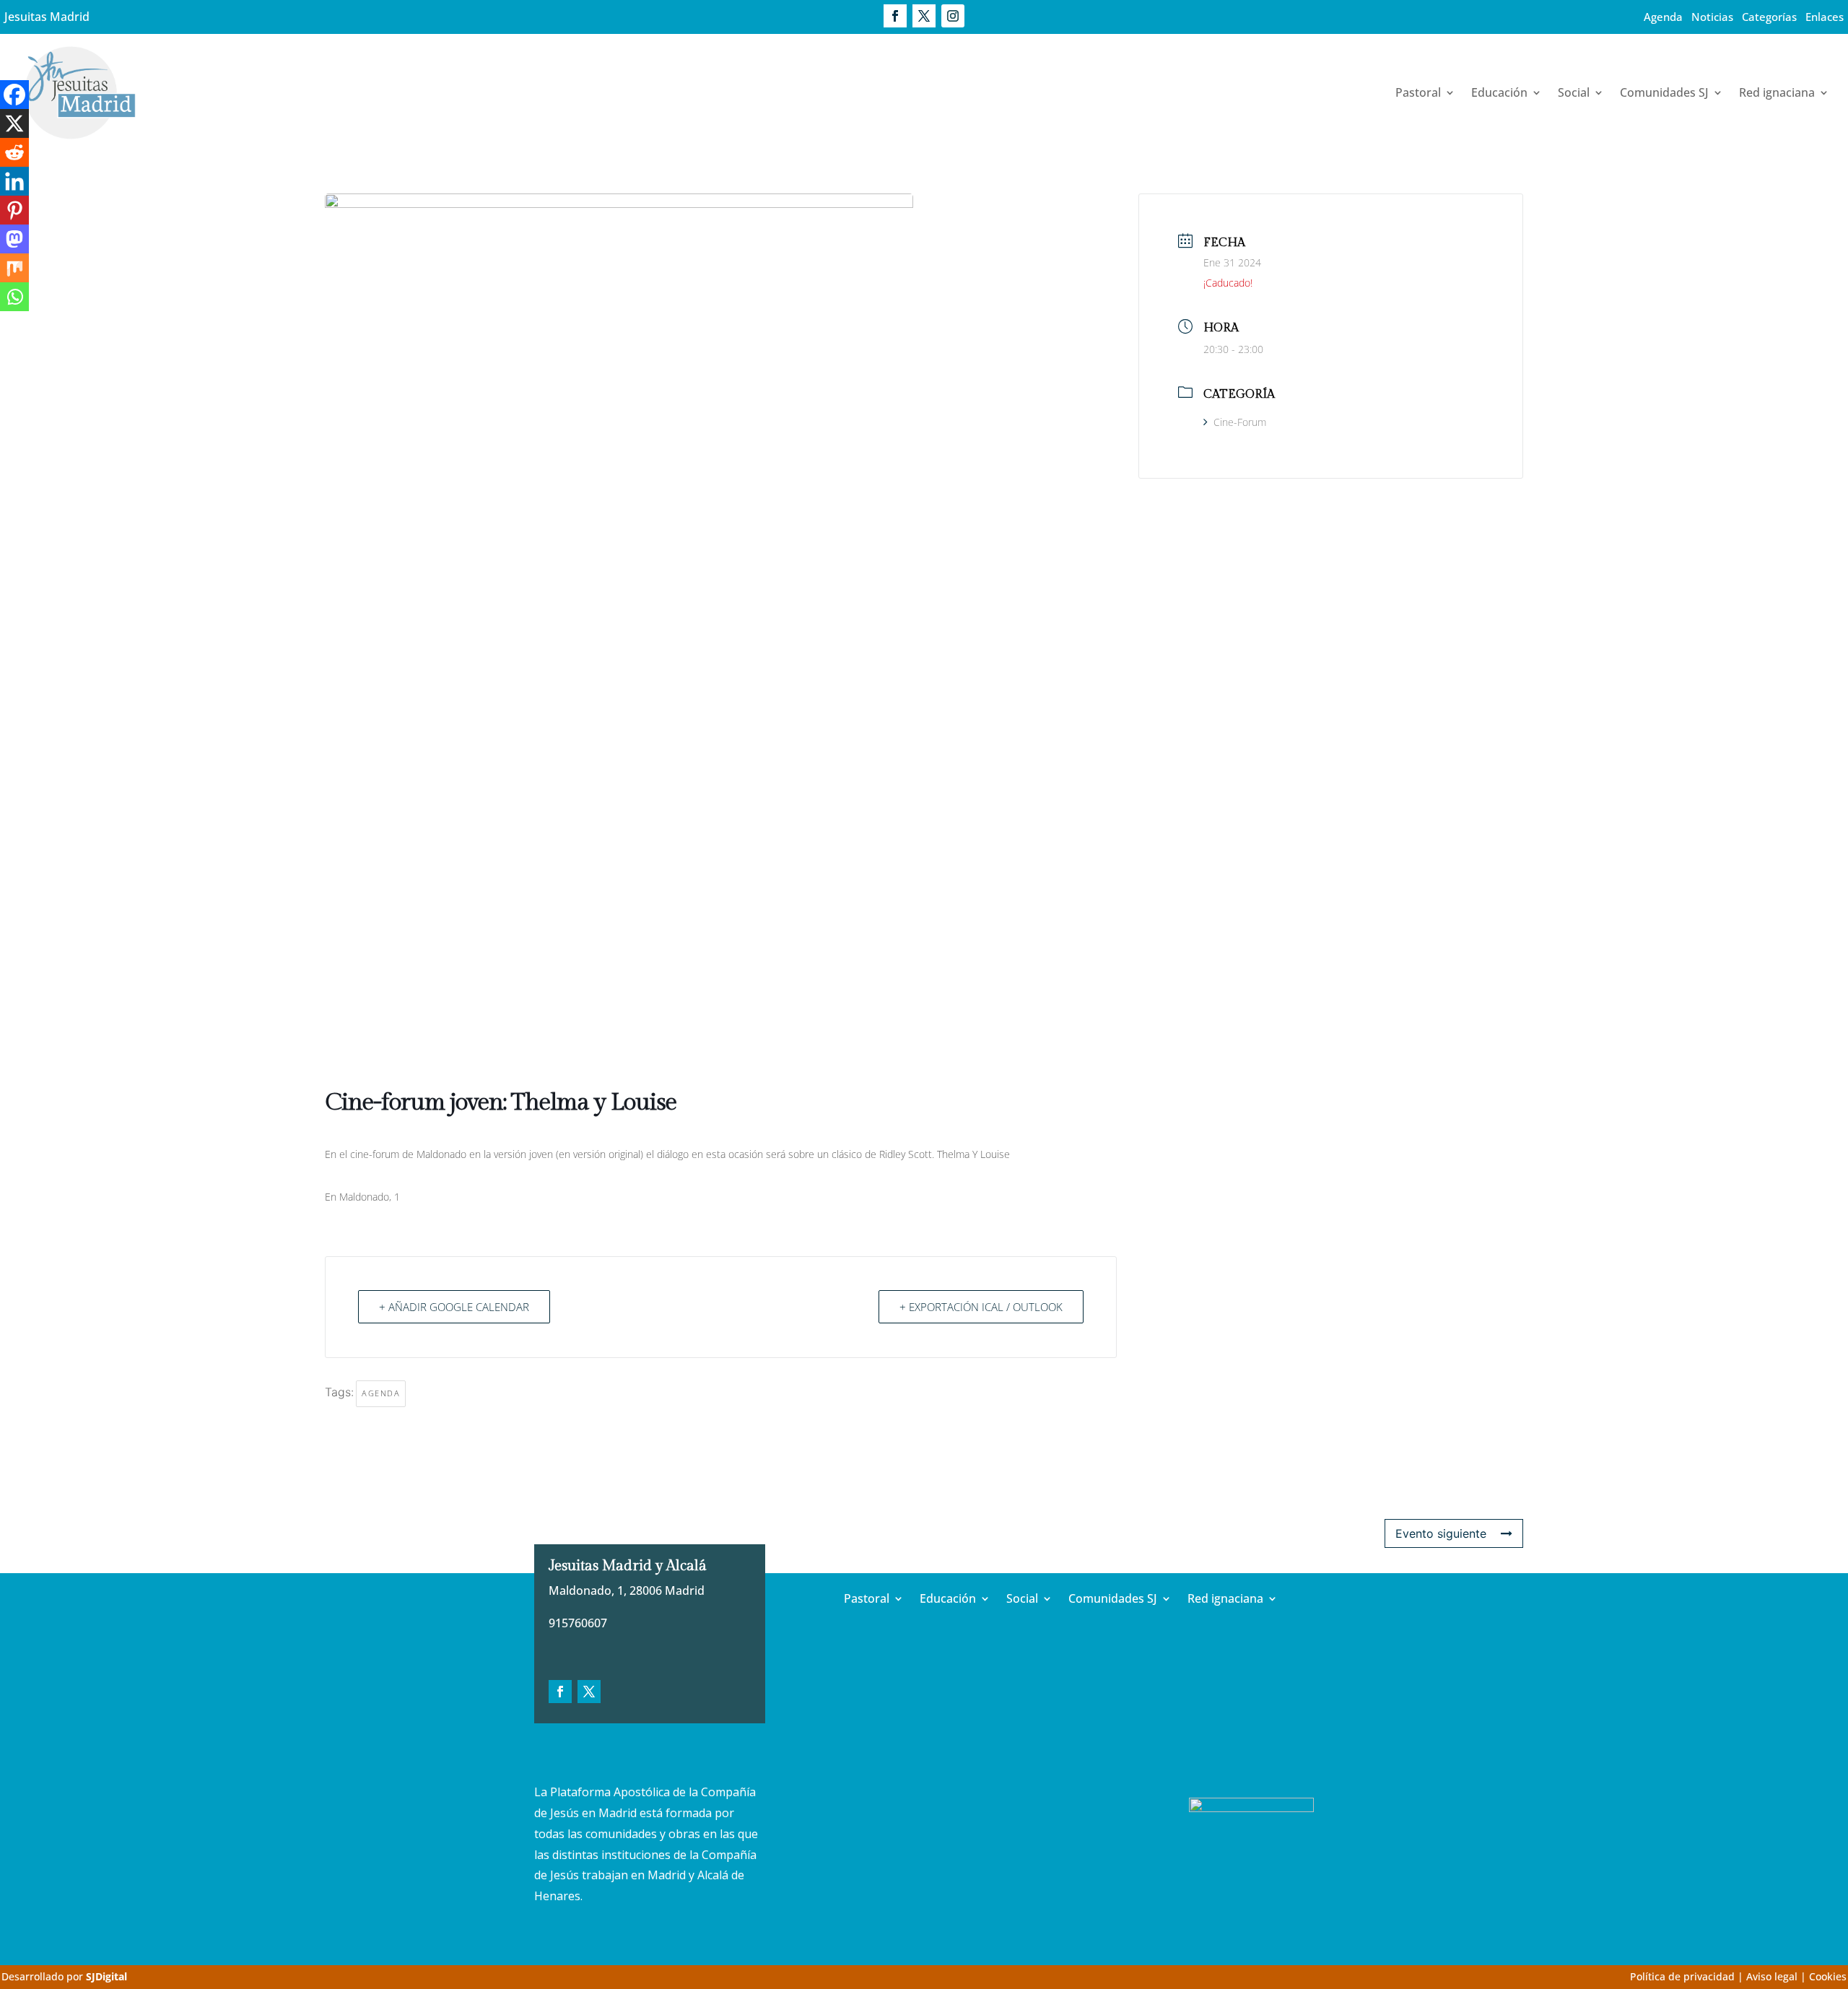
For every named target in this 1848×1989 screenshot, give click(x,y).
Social (1574, 92)
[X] (14, 123)
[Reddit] (14, 152)
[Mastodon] (14, 239)
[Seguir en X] (924, 16)
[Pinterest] (14, 210)
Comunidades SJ (1664, 92)
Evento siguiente (1441, 1533)
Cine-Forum (1240, 422)
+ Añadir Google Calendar (454, 1307)
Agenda (1663, 17)
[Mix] (14, 268)
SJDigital (106, 1976)
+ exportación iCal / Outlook (981, 1307)
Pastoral (1418, 92)
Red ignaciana (1777, 92)
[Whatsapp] (14, 297)
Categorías (1769, 17)
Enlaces (1825, 17)
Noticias (1712, 17)
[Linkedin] (14, 181)
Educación (1499, 92)
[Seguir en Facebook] (895, 16)
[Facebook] (14, 95)
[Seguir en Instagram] (953, 16)
